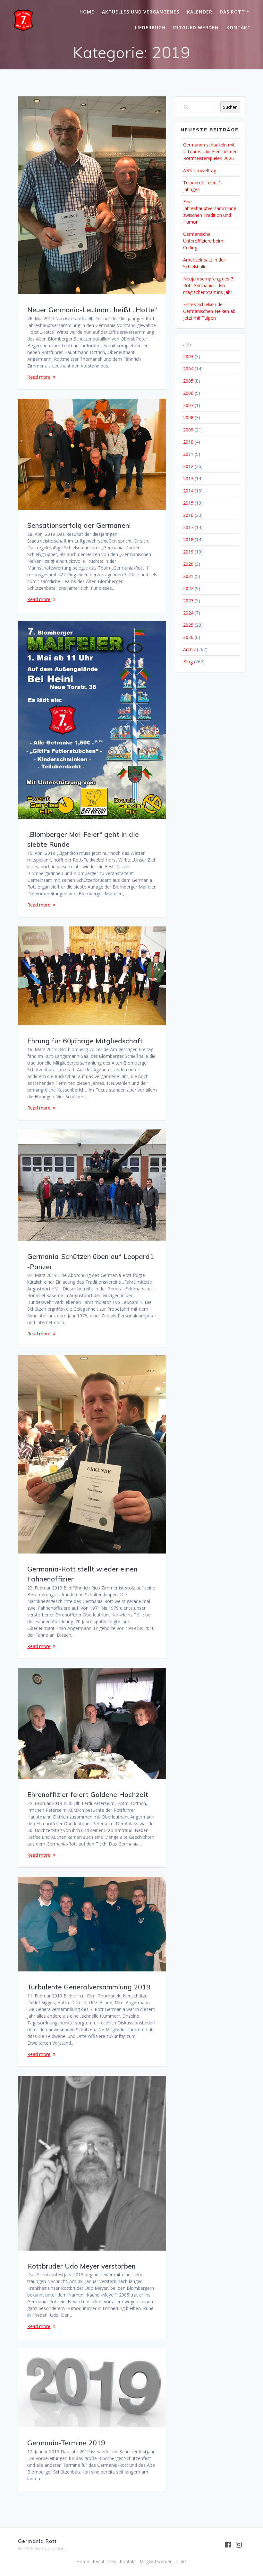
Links (181, 2561)
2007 (188, 405)
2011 (188, 454)
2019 (188, 552)
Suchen (230, 107)
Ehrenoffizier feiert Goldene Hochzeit (88, 1794)
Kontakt (239, 27)
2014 (188, 491)
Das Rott (232, 12)
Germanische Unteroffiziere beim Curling (203, 241)
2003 (188, 356)
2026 (188, 637)
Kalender (200, 12)
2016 (188, 515)
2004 (188, 369)
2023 (188, 601)
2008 (188, 417)
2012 (188, 466)
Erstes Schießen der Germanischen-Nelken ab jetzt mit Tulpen (209, 311)
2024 (188, 613)
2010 (188, 442)
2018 (188, 540)
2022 (188, 588)
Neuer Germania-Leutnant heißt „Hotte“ (92, 310)
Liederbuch (150, 27)
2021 (188, 576)
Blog (188, 662)
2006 (188, 393)
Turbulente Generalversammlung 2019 (89, 1987)
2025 (188, 625)
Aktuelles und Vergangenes (141, 12)
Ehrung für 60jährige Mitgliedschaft (85, 1041)
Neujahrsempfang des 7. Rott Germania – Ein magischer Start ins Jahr (209, 285)
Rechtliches (104, 2561)
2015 (188, 503)
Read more (39, 377)
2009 (188, 430)
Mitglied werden (196, 27)
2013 (188, 478)
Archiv (189, 649)
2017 (188, 527)
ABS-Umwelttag (200, 170)
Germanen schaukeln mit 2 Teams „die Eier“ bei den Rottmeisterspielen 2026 (210, 151)
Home (87, 12)
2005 (188, 381)
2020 (188, 564)
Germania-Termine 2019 (66, 2443)
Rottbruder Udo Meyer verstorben (81, 2266)
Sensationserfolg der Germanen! (79, 525)
